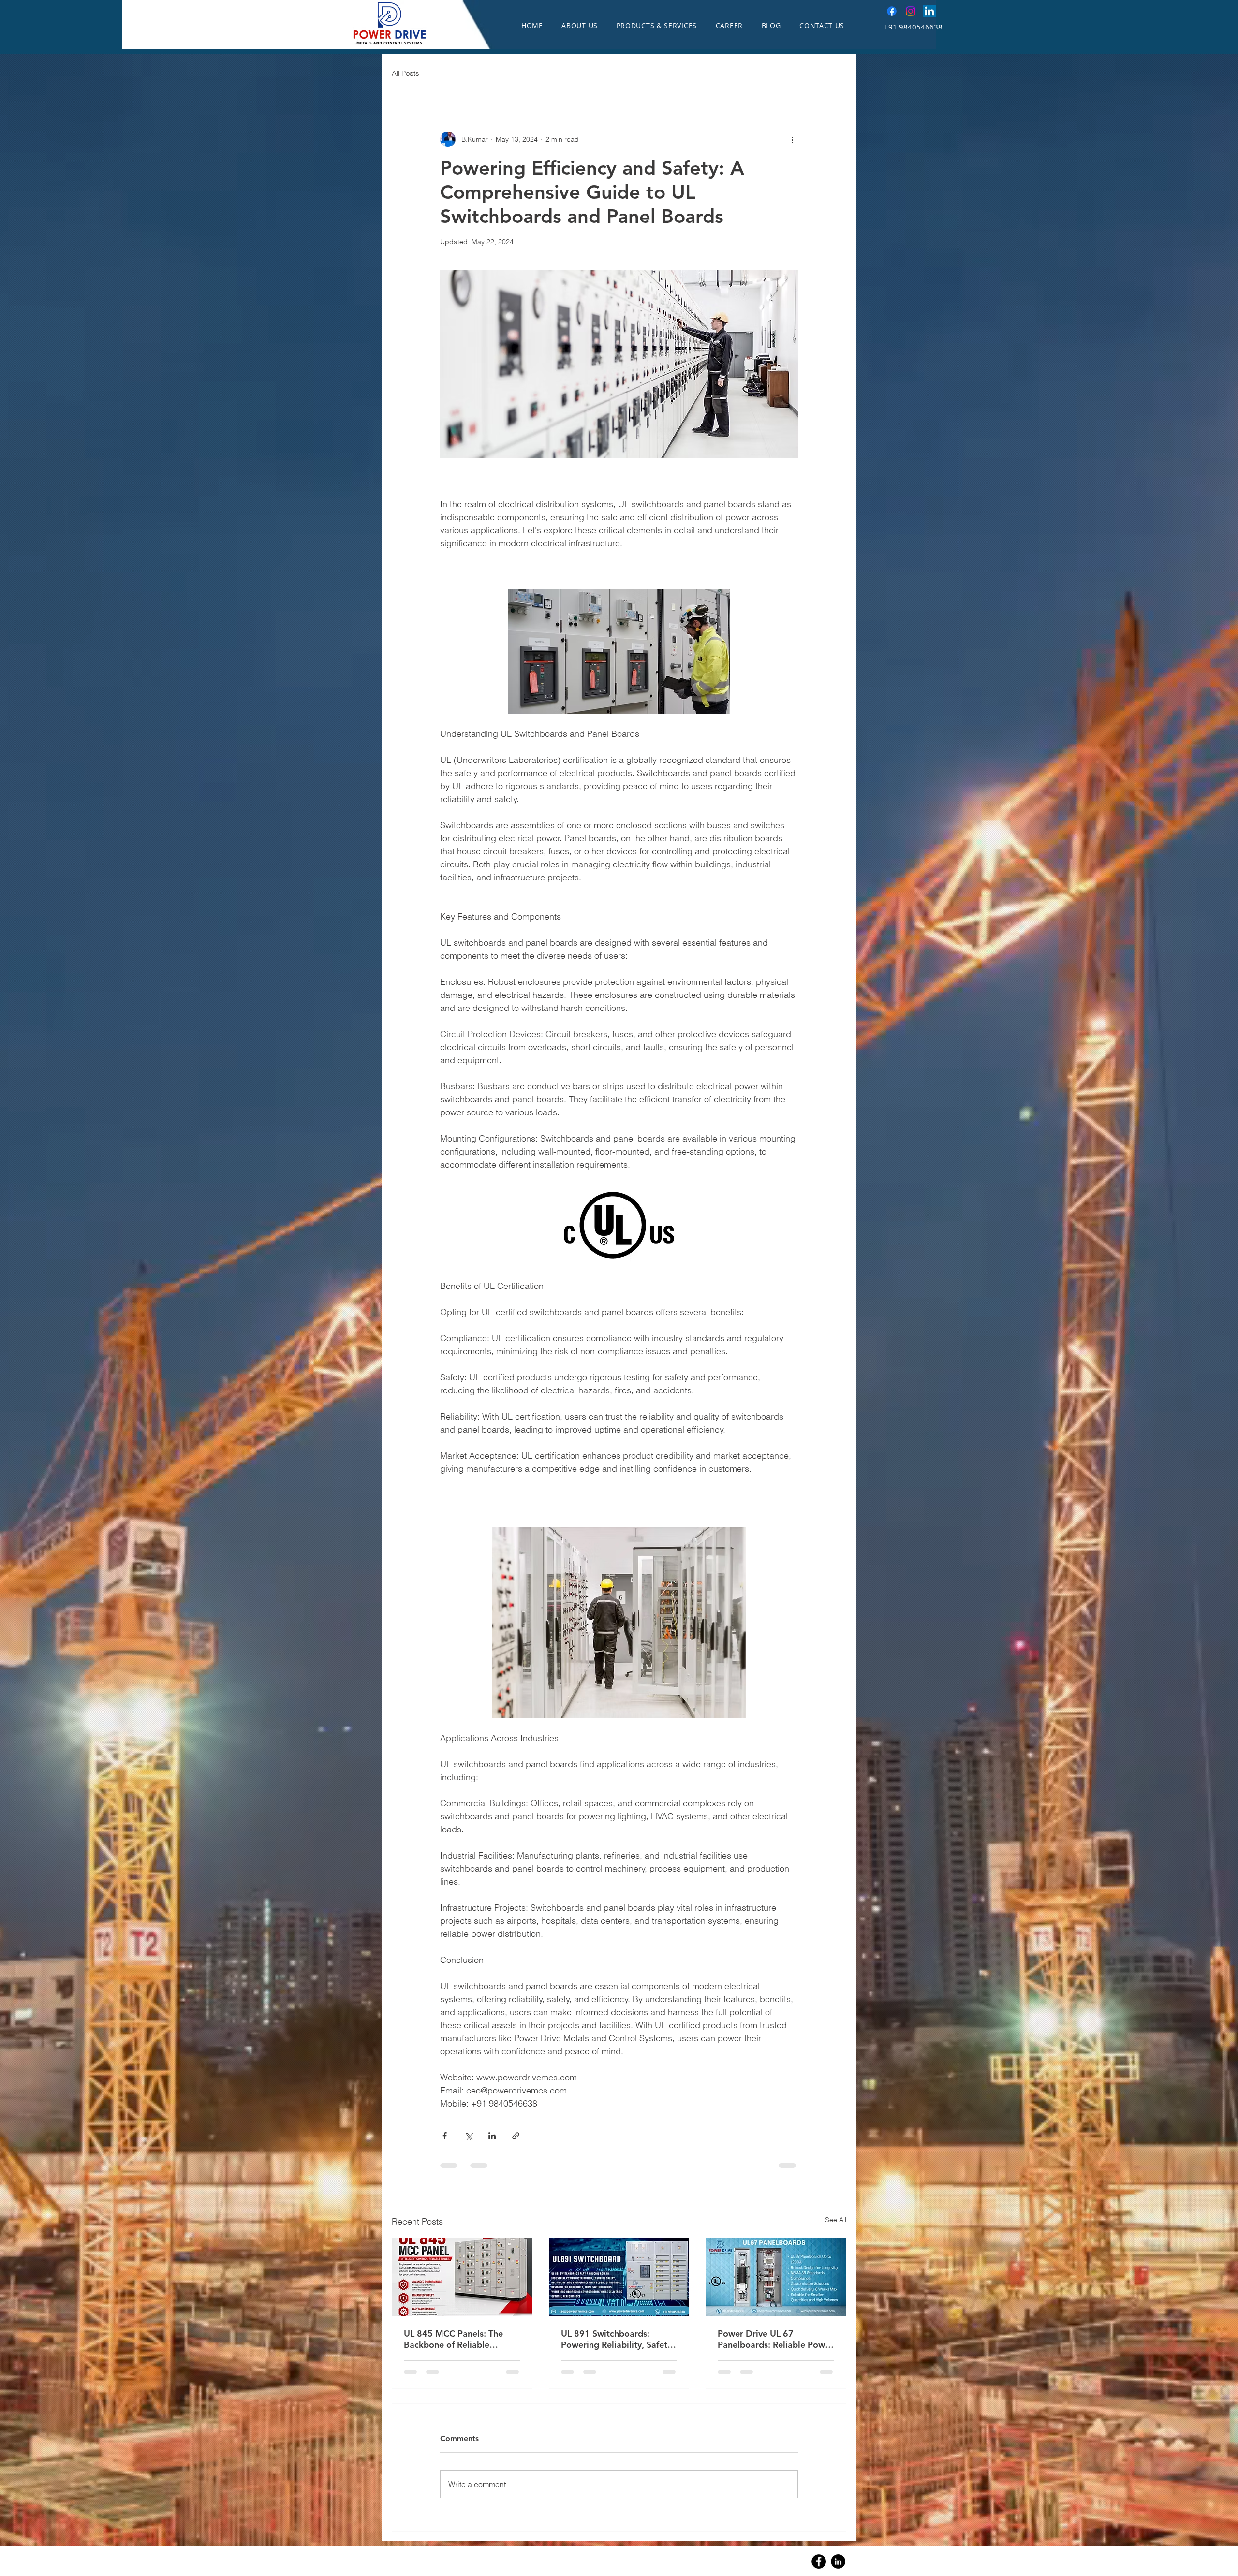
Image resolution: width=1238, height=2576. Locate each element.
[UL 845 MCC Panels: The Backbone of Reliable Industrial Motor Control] (462, 2277)
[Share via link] (516, 2136)
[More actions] (792, 139)
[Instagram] (911, 11)
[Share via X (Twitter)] (468, 2136)
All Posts (405, 73)
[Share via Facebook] (445, 2136)
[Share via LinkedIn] (492, 2136)
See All (836, 2220)
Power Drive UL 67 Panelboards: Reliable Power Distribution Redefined (775, 2339)
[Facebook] (892, 11)
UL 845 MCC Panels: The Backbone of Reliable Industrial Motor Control (453, 2339)
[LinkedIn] (929, 11)
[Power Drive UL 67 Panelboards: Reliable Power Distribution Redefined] (776, 2277)
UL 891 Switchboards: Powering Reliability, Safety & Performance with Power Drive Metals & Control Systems (616, 2339)
